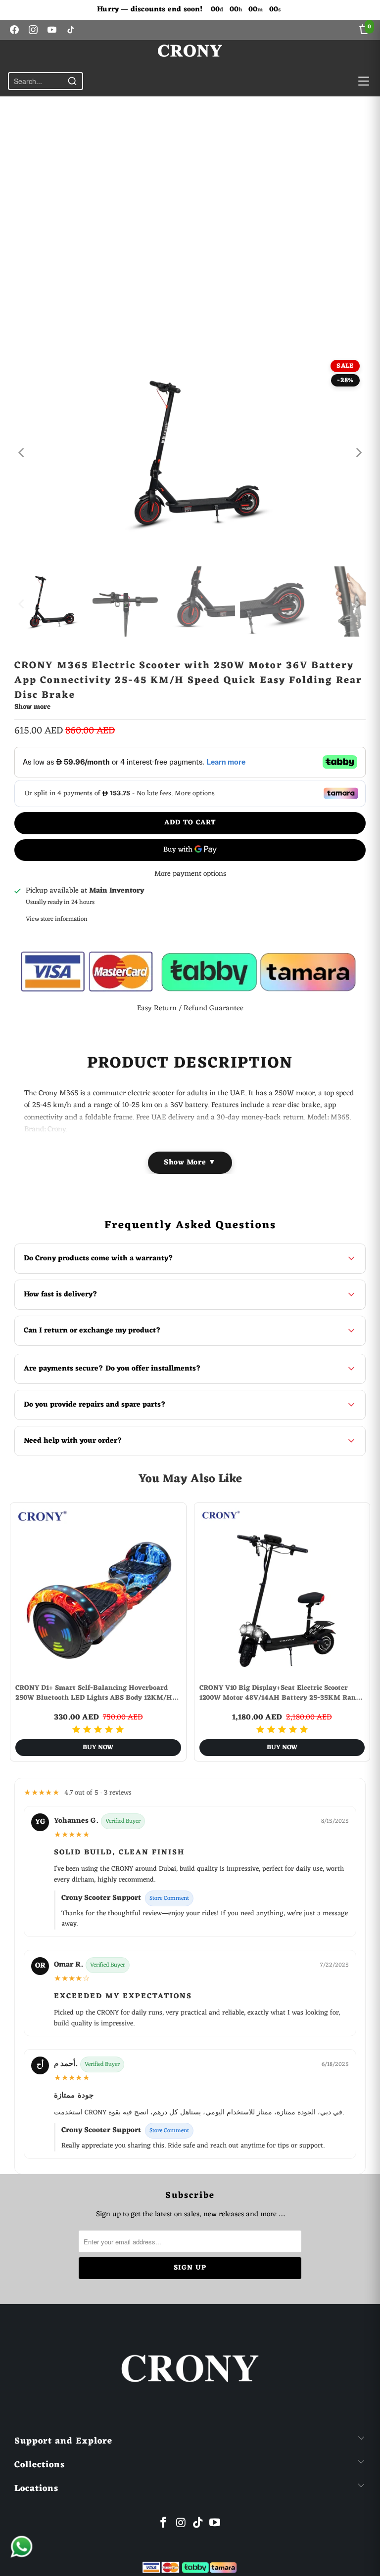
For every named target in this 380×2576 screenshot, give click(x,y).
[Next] (358, 453)
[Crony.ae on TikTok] (198, 2524)
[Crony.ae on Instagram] (181, 2524)
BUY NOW (98, 1747)
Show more (32, 708)
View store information (57, 919)
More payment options (190, 874)
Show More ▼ (190, 1163)
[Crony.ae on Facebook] (164, 2524)
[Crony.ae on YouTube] (215, 2524)
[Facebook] (14, 30)
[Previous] (22, 453)
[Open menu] (364, 81)
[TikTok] (71, 30)
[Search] (72, 81)
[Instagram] (33, 30)
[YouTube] (52, 30)
